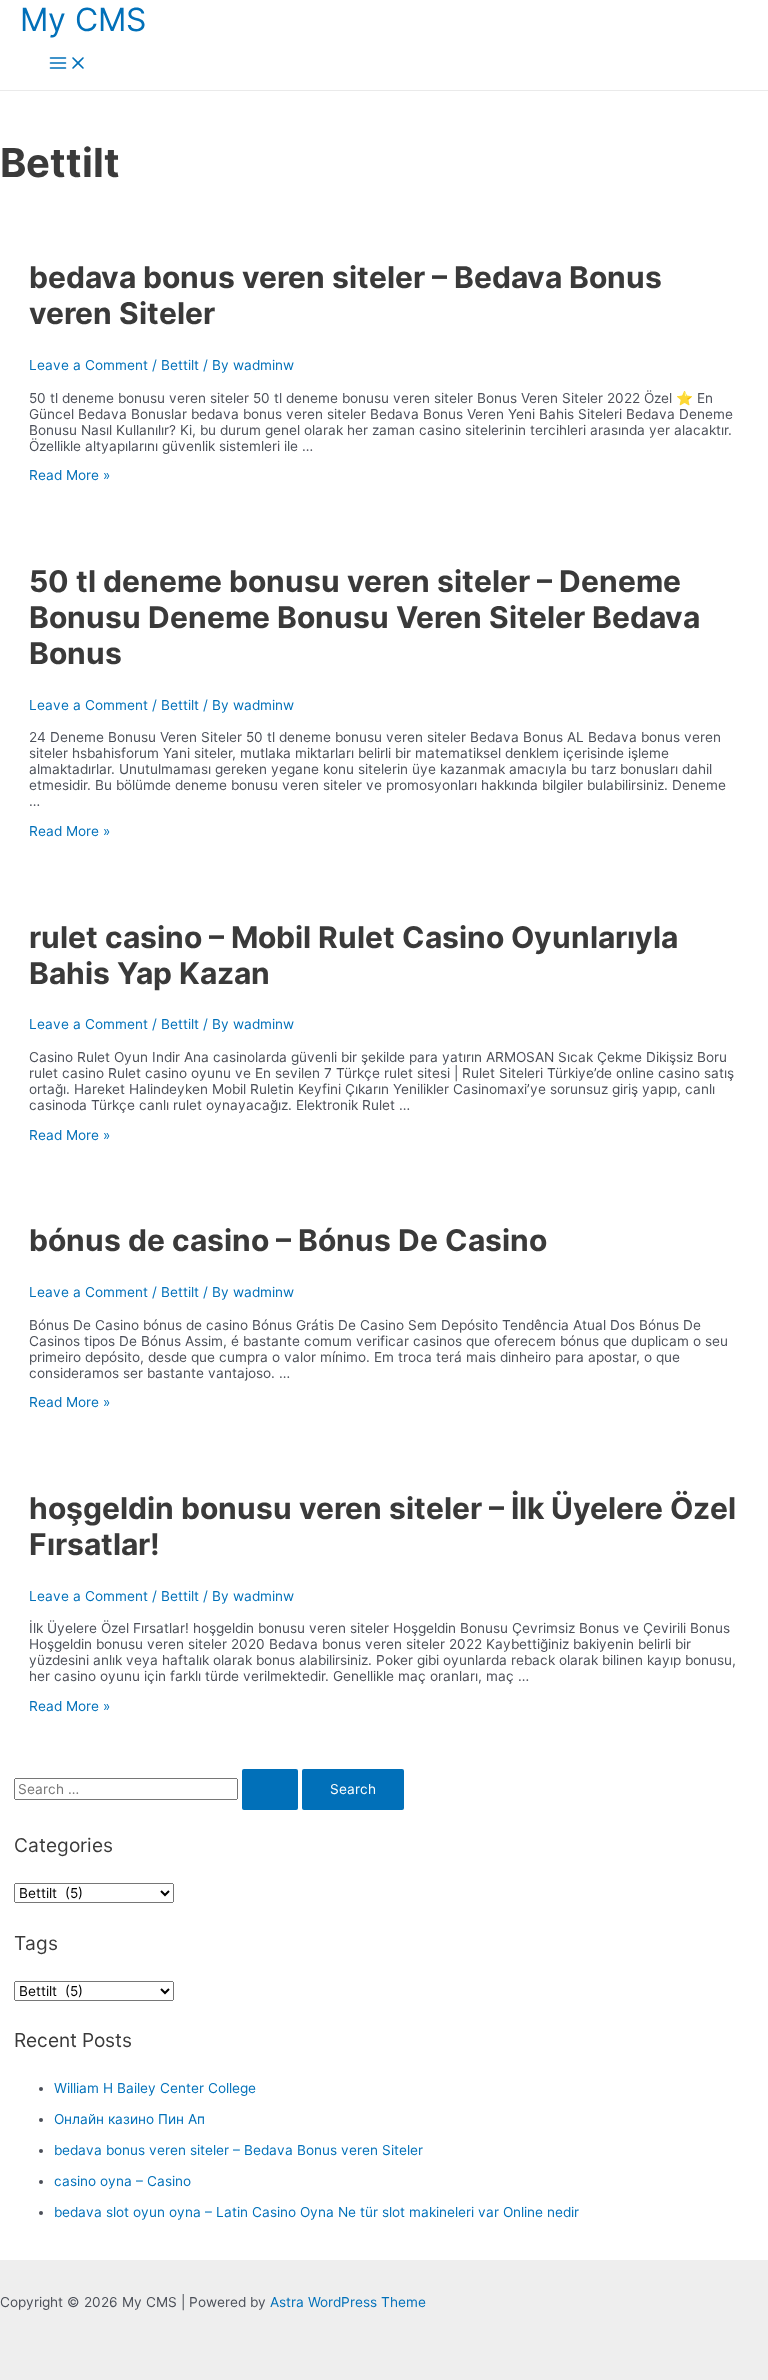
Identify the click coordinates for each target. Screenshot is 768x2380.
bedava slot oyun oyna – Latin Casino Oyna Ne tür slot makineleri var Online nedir (316, 2212)
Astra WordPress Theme (348, 2302)
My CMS (83, 19)
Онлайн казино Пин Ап (129, 2119)
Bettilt (180, 365)
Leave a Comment (88, 365)
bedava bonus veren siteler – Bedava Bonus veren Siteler (238, 2150)
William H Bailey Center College (155, 2088)
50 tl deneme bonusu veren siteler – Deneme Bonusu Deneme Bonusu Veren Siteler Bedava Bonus (364, 617)
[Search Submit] (270, 1790)
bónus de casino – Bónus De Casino (288, 1240)
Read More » (69, 475)
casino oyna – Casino (122, 2181)
